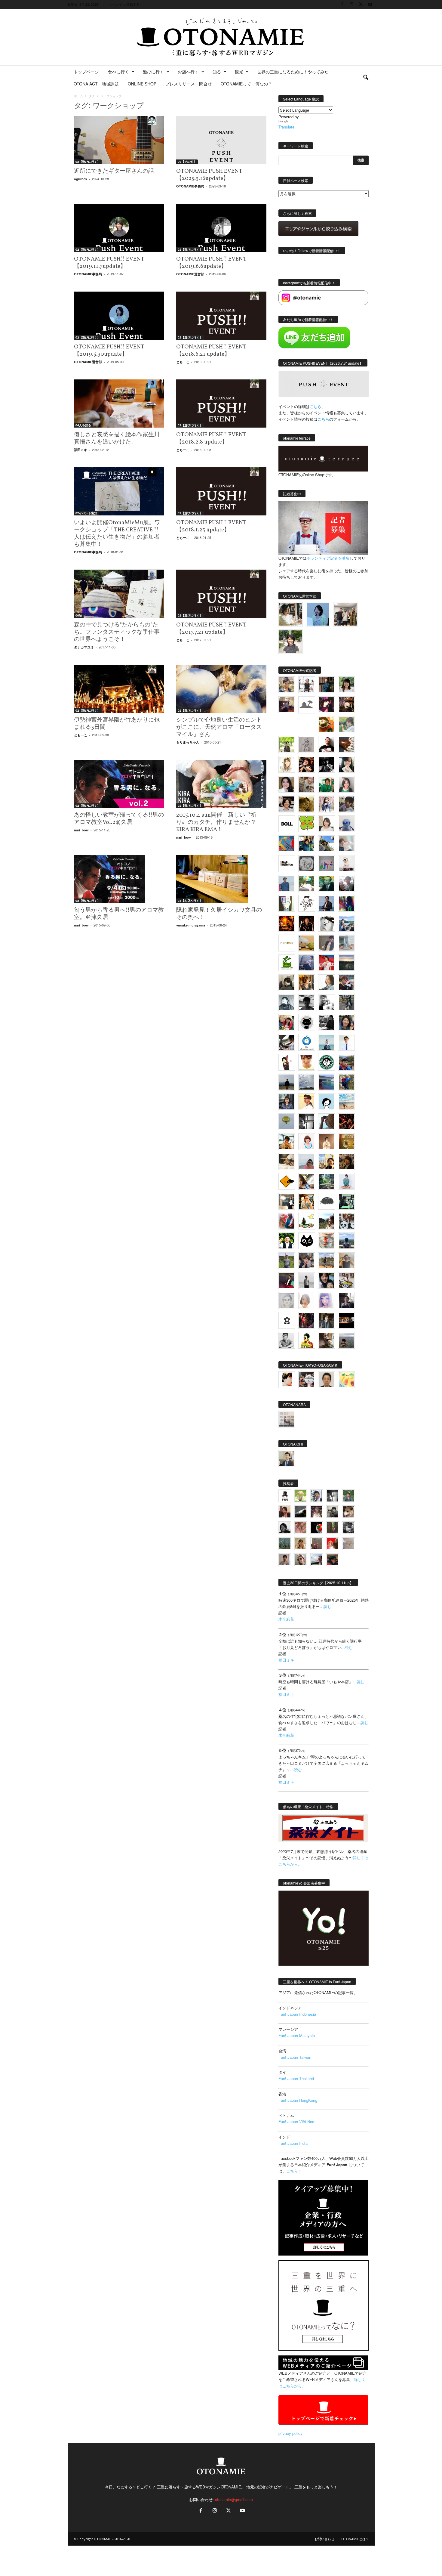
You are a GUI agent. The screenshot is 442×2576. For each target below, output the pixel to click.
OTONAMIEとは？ (355, 2539)
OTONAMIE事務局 (190, 186)
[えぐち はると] (327, 844)
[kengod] (349, 1512)
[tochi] (327, 923)
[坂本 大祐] (287, 1419)
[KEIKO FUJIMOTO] (307, 1142)
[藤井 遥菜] (287, 1122)
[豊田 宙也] (285, 1544)
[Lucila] (307, 864)
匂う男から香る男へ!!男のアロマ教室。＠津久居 (119, 914)
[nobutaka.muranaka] (346, 1241)
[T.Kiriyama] (327, 1022)
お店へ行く (188, 72)
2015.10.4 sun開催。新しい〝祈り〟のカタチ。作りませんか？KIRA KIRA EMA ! (216, 822)
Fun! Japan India (293, 2143)
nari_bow (81, 830)
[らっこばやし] (327, 903)
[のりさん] (307, 1082)
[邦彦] (346, 923)
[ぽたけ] (307, 844)
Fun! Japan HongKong (298, 2100)
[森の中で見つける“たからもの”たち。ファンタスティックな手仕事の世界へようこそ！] (119, 594)
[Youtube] (370, 4)
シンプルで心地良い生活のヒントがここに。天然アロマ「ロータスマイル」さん (219, 727)
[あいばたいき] (307, 1201)
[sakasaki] (287, 903)
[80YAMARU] (307, 1340)
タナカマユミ (84, 647)
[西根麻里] (346, 784)
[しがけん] (307, 1261)
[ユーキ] (346, 1042)
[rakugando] (349, 1544)
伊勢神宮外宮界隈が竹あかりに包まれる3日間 (117, 724)
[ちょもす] (287, 1181)
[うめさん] (287, 1241)
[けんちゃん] (349, 1496)
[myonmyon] (307, 1062)
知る (217, 72)
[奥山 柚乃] (307, 1300)
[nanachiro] (287, 764)
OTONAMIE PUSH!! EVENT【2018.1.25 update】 (211, 526)
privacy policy (290, 2433)
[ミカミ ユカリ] (287, 1380)
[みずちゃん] (307, 1221)
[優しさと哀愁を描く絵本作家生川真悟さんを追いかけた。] (119, 404)
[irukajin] (301, 1560)
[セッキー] (287, 983)
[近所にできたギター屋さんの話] (119, 140)
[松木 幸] (327, 864)
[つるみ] (327, 1340)
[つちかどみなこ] (346, 764)
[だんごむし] (327, 1201)
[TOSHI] (287, 784)
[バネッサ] (301, 1496)
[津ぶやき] (307, 903)
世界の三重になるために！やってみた (293, 72)
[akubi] (346, 983)
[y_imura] (327, 744)
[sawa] (346, 844)
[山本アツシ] (287, 864)
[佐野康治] (307, 685)
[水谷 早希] (327, 1241)
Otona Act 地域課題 (96, 84)
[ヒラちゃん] (285, 1560)
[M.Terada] (287, 1261)
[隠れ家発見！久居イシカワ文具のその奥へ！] (221, 879)
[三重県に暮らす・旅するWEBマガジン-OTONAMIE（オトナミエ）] (221, 37)
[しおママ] (307, 744)
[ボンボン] (317, 1512)
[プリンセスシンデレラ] (327, 705)
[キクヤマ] (287, 1161)
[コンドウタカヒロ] (287, 1340)
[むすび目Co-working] (346, 1320)
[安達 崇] (327, 1003)
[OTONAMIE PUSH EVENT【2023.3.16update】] (221, 140)
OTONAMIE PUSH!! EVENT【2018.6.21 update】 (211, 351)
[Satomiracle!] (327, 1181)
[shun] (327, 764)
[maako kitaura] (307, 1380)
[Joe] (346, 883)
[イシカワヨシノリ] (287, 883)
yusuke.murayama (191, 925)
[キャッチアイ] (307, 1241)
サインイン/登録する (124, 4)
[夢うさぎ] (346, 1003)
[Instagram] (351, 4)
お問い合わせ (324, 2539)
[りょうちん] (327, 983)
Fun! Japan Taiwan (295, 2057)
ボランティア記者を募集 (328, 558)
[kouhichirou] (301, 1512)
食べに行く (118, 72)
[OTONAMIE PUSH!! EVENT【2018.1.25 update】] (221, 491)
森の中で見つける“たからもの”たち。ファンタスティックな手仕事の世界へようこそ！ (117, 632)
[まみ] (285, 1512)
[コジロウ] (287, 1458)
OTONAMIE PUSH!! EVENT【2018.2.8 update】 (211, 438)
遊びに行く (153, 72)
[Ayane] (346, 1142)
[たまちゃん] (287, 1102)
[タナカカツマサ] (307, 1102)
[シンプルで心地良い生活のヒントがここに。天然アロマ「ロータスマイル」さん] (221, 689)
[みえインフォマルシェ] (307, 1042)
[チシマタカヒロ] (327, 943)
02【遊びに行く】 (88, 162)
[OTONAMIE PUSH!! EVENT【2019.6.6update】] (221, 228)
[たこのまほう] (287, 844)
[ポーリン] (327, 1320)
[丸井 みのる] (307, 1161)
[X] (361, 4)
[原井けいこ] (327, 1102)
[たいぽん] (346, 1062)
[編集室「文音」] (346, 1201)
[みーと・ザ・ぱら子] (307, 824)
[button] (366, 78)
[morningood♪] (333, 1528)
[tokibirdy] (307, 983)
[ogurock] (307, 764)
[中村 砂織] (327, 1261)
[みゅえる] (287, 1142)
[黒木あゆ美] (346, 864)
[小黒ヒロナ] (287, 744)
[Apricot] (346, 1380)
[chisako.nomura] (327, 1300)
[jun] (327, 784)
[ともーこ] (291, 642)
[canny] (346, 963)
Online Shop (142, 84)
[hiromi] (346, 744)
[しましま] (327, 1161)
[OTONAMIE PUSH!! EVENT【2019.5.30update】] (119, 316)
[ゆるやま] (287, 1003)
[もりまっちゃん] (327, 824)
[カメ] (346, 1300)
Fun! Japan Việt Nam (297, 2121)
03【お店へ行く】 (190, 901)
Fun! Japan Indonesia (297, 2014)
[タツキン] (307, 943)
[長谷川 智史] (287, 1300)
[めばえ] (346, 1281)
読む (327, 1606)
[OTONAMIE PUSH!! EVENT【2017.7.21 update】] (221, 594)
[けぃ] (307, 784)
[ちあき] (287, 1022)
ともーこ (183, 362)
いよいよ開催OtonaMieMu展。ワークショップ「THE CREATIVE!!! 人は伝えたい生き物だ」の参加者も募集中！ (117, 533)
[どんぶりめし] (301, 1528)
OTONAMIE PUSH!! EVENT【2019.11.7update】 (109, 263)
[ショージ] (307, 1003)
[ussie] (346, 1122)
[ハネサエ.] (287, 705)
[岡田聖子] (287, 685)
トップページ (86, 72)
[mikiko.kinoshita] (287, 963)
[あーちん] (307, 963)
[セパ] (327, 804)
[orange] (346, 725)
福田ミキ (81, 450)
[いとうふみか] (327, 1221)
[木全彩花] (346, 943)
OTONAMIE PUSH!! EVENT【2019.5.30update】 (109, 351)
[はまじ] (327, 685)
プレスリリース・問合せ (189, 84)
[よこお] (317, 1544)
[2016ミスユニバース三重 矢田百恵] (346, 1181)
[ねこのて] (301, 1544)
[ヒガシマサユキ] (327, 1380)
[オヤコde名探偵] (307, 1320)
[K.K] (346, 1261)
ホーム (78, 96)
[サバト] (346, 903)
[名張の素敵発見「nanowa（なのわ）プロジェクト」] (287, 943)
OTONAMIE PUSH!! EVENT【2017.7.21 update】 (211, 629)
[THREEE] (317, 1528)
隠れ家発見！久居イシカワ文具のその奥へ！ (219, 914)
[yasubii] (327, 883)
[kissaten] (327, 1062)
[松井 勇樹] (346, 705)
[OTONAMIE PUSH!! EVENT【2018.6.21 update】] (221, 316)
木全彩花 (286, 1619)
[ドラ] (333, 1560)
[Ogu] (317, 1496)
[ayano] (346, 1221)
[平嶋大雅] (346, 1082)
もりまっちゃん (188, 742)
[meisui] (327, 1042)
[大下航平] (287, 1082)
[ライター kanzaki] (327, 725)
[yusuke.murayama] (291, 614)
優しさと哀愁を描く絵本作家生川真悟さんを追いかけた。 (117, 438)
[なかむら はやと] (327, 1082)
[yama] (346, 1102)
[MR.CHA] (307, 1122)
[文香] (287, 1221)
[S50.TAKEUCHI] (307, 923)
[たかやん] (307, 804)
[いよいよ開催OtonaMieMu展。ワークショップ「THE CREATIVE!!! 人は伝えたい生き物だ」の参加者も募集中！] (119, 491)
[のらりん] (307, 1022)
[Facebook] (342, 4)
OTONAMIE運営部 (190, 274)
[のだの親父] (349, 1528)
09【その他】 (187, 162)
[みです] (287, 1281)
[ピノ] (346, 1340)
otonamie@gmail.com (234, 2499)
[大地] (333, 1544)
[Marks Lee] (333, 1512)
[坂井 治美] (327, 963)
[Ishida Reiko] (327, 1280)
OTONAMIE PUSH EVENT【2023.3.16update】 (209, 175)
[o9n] (307, 1281)
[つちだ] (287, 1062)
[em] (287, 1320)
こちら (323, 419)
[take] (317, 1560)
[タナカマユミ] (346, 824)
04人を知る (83, 425)
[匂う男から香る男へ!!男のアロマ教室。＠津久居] (119, 879)
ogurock (81, 179)
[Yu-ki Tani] (346, 1161)
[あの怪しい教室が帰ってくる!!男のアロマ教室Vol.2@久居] (119, 784)
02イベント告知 (86, 513)
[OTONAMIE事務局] (285, 1496)
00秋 (79, 615)
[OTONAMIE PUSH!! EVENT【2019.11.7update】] (119, 228)
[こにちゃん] (346, 804)
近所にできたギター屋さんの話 (114, 171)
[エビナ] (287, 1201)
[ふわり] (327, 1122)
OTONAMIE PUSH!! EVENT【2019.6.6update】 (211, 263)
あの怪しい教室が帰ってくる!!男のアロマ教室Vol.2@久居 (119, 819)
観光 (239, 72)
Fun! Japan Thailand (296, 2078)
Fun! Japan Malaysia (297, 2035)
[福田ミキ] (318, 614)
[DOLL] (287, 824)
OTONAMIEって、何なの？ (246, 84)
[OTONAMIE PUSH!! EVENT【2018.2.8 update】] (221, 404)
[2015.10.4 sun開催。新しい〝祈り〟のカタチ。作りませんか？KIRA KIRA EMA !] (221, 784)
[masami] (327, 1142)
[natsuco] (287, 804)
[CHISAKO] (346, 1022)
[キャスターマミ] (346, 685)
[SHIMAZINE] (307, 705)
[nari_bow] (345, 614)
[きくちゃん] (307, 883)
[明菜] (307, 1181)
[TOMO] (287, 923)
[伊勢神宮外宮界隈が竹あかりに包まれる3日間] (119, 689)
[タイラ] (287, 1042)
